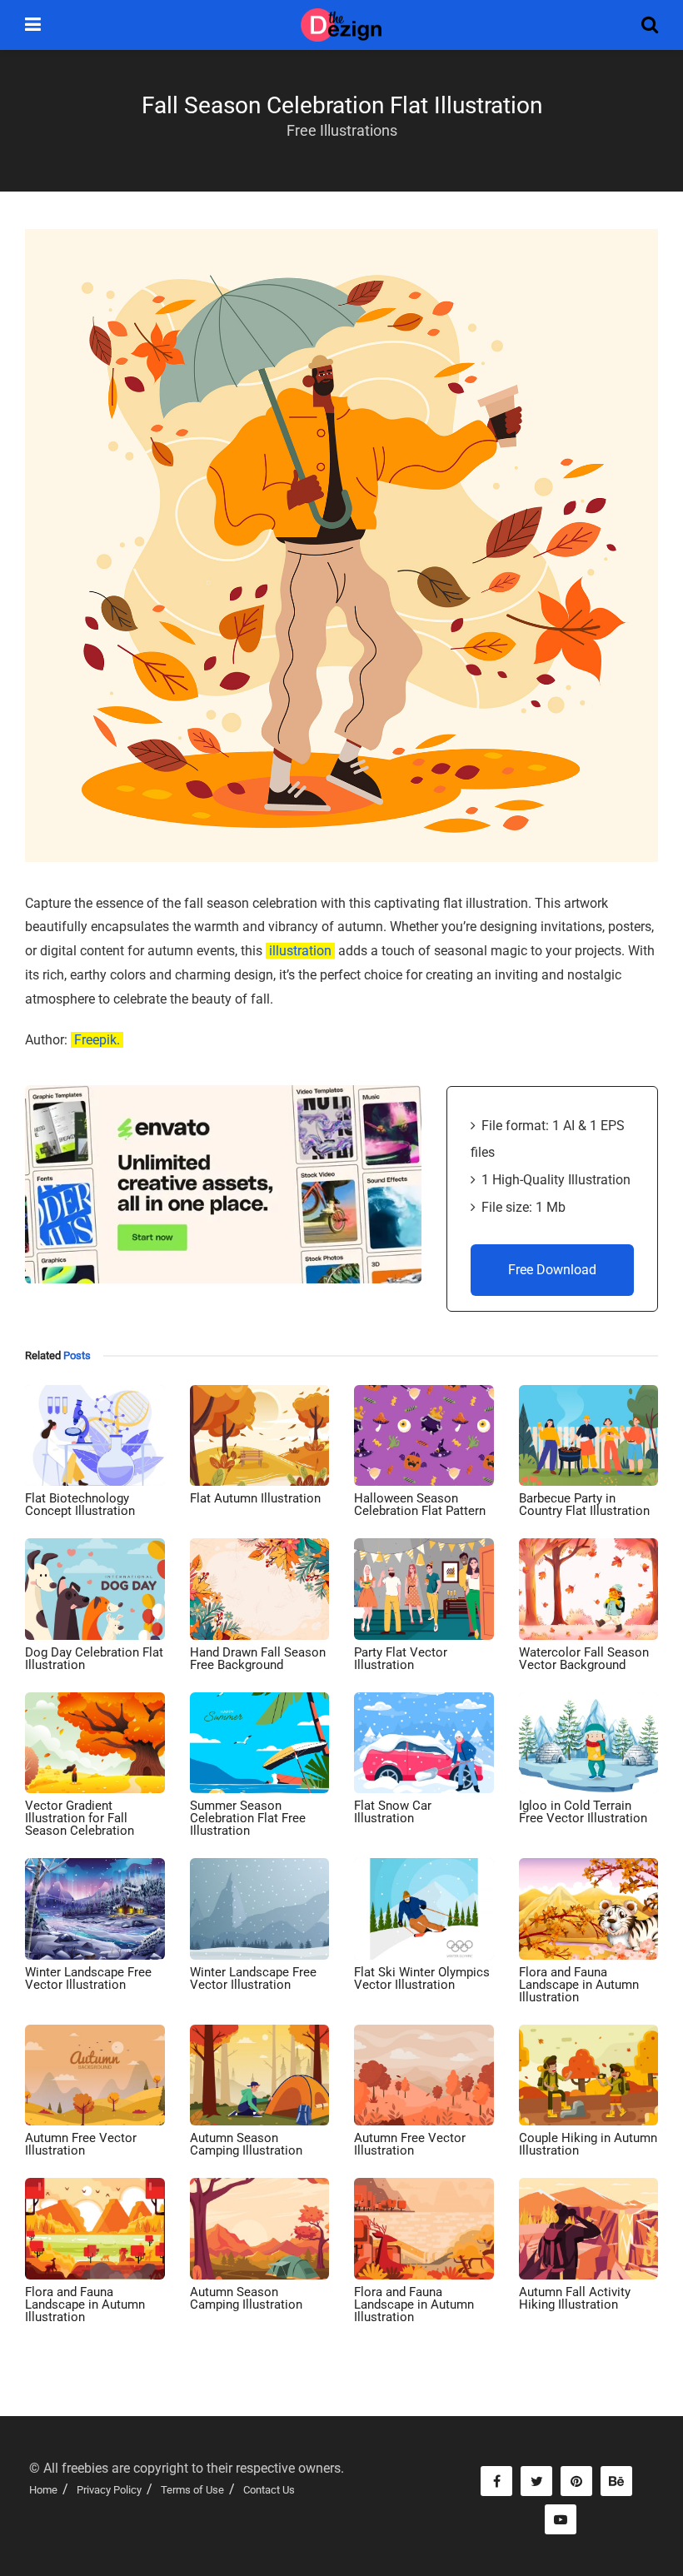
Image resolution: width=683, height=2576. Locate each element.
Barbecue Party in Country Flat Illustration (584, 1505)
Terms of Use (192, 2490)
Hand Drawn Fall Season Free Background (258, 1659)
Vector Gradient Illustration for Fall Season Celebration (80, 1818)
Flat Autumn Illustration (255, 1498)
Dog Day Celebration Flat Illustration (94, 1659)
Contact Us (269, 2490)
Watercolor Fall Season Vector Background (584, 1659)
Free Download (552, 1270)
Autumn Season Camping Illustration (246, 2144)
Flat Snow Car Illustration (393, 1812)
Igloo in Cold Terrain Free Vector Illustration (583, 1812)
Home (43, 2490)
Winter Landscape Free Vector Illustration (88, 1978)
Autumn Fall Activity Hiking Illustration (575, 2298)
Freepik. (97, 1040)
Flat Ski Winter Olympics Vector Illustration (422, 1978)
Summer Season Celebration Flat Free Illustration (248, 1818)
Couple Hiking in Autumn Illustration (588, 2144)
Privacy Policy (109, 2490)
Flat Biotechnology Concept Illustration (80, 1505)
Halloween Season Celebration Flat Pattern (420, 1505)
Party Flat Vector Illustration (401, 1659)
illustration (300, 951)
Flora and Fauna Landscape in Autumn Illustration (579, 1985)
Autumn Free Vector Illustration (81, 2144)
